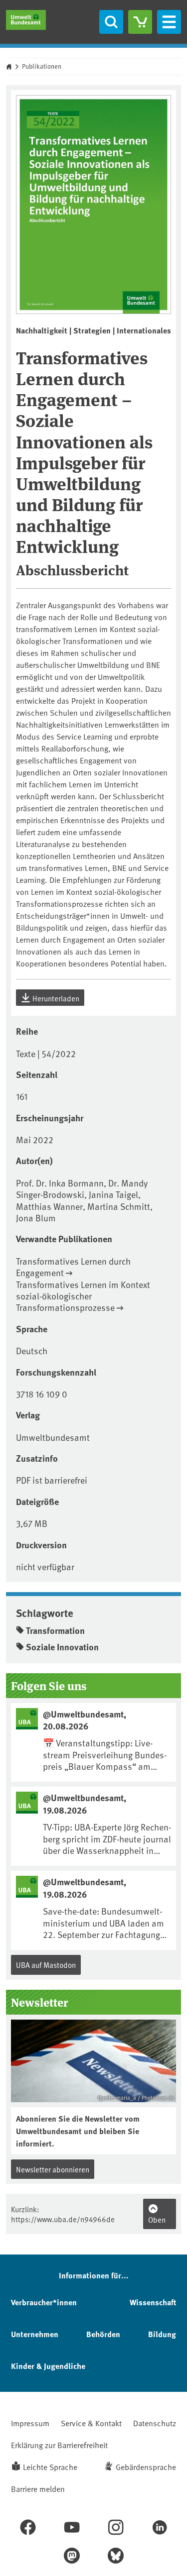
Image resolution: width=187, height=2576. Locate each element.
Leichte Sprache (50, 2467)
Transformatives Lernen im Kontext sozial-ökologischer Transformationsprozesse (83, 1296)
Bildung (162, 2334)
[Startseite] (26, 20)
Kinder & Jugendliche (48, 2366)
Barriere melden (38, 2488)
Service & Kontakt (91, 2423)
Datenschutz (155, 2423)
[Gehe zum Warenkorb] (140, 22)
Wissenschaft (153, 2302)
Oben (157, 2219)
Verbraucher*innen (44, 2302)
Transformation (55, 1630)
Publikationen (42, 66)
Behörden (103, 2334)
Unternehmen (35, 2334)
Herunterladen (55, 998)
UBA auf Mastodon (46, 1965)
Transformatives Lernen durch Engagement (73, 1267)
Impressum (30, 2423)
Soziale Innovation (62, 1647)
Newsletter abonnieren (53, 2169)
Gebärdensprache (146, 2467)
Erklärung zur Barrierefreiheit (59, 2445)
